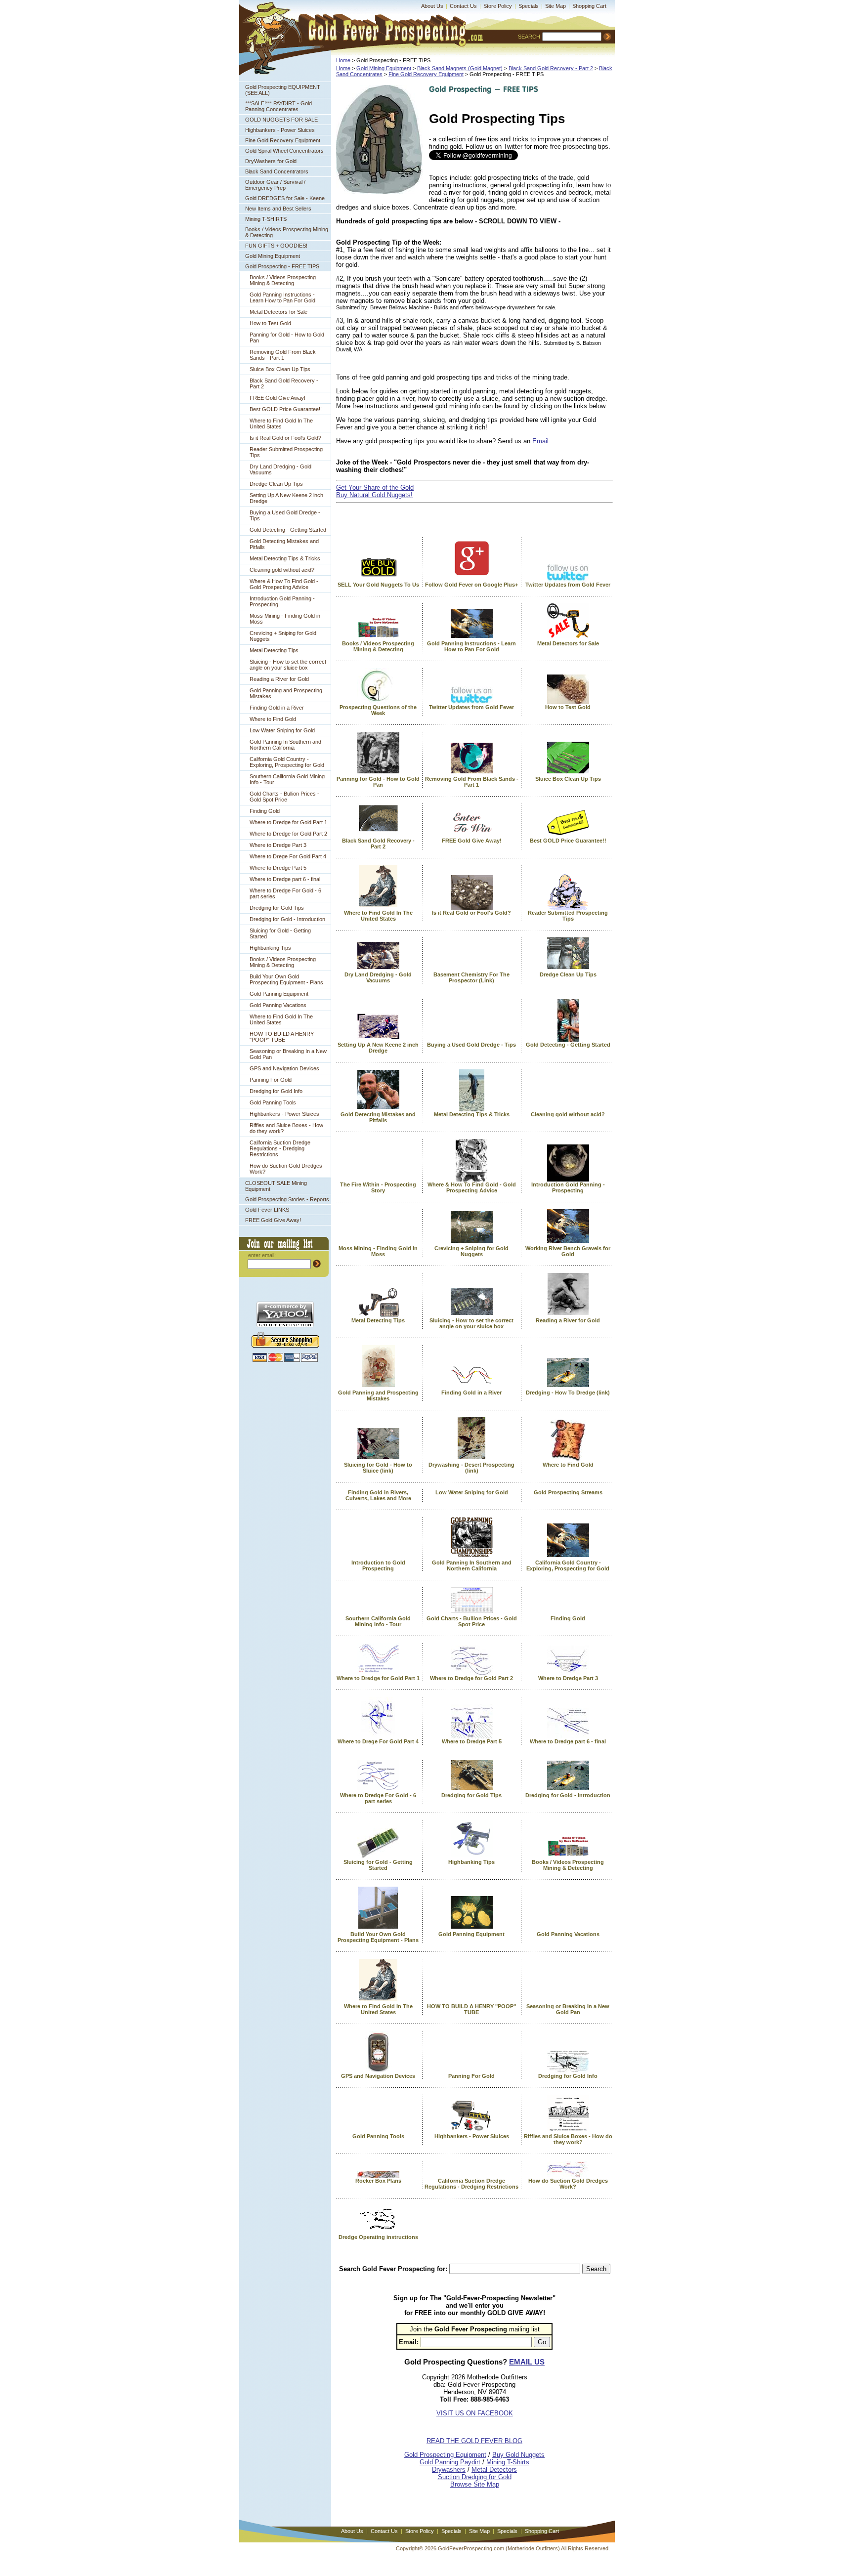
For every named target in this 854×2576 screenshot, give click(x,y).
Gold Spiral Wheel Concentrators (284, 151)
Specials (529, 6)
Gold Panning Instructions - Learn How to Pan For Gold (282, 297)
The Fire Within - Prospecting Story (378, 1187)
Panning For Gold (271, 1080)
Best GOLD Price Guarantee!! (286, 409)
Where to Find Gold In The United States (281, 423)
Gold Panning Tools (273, 1102)
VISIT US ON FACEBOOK (475, 2413)
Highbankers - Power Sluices (280, 130)
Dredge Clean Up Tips (276, 484)
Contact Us (463, 6)
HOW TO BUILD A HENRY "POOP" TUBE (282, 1037)
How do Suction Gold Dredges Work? (286, 1169)
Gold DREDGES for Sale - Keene (285, 198)
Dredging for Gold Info (276, 1091)
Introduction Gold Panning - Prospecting (282, 601)
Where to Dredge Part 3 (278, 845)
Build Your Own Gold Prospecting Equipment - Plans (286, 979)
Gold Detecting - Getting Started (288, 530)
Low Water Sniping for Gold (282, 730)
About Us (432, 6)
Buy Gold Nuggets (518, 2455)
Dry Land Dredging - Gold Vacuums (280, 469)
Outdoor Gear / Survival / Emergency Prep (275, 185)
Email (540, 441)
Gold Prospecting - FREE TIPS (282, 266)
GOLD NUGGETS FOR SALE (281, 120)
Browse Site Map (475, 2484)
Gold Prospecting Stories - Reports (287, 1199)
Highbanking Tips (270, 948)
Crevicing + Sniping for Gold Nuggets (283, 636)
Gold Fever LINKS (267, 1210)
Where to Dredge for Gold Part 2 (288, 834)
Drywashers (449, 2470)
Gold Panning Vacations (278, 1005)
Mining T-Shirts (508, 2462)
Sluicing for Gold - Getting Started (280, 933)
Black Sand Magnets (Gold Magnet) (460, 68)
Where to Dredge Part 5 (278, 868)
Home (343, 60)
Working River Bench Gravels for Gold (568, 1251)
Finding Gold (265, 811)
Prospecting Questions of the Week (378, 710)
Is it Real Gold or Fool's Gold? (285, 438)
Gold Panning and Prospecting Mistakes (286, 693)
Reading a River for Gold (279, 679)
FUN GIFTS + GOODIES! (276, 246)
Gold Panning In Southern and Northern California (285, 745)
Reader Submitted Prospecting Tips (286, 452)
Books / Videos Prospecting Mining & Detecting (287, 232)
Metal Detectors (494, 2470)
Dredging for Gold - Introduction (287, 919)
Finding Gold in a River (277, 708)
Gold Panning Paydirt (450, 2462)
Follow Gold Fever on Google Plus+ (471, 585)
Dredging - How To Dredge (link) (568, 1393)
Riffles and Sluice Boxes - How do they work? (286, 1128)
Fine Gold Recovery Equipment (283, 140)
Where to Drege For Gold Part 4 (288, 856)
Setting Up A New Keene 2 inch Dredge (286, 498)
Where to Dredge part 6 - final (285, 879)
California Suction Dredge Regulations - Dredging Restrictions (280, 1148)
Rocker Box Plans (378, 2181)
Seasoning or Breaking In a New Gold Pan (288, 1054)
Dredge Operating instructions (378, 2237)
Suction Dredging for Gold (475, 2477)
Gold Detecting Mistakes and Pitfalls (284, 544)
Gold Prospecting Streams (568, 1492)
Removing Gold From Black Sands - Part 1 (283, 355)
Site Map (555, 6)
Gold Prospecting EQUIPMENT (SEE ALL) (283, 90)
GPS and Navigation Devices (284, 1068)
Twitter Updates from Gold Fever (568, 585)
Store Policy (498, 6)
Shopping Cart (589, 6)
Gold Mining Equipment (273, 256)
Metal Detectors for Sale (278, 312)
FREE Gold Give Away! (278, 398)
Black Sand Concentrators (277, 171)
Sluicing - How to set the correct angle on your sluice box (288, 665)
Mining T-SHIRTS (266, 219)
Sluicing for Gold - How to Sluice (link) (378, 1468)
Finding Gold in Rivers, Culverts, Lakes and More (378, 1495)
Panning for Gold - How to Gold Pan (287, 338)
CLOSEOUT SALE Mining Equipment (276, 1186)
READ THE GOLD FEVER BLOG (474, 2441)
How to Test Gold (270, 323)
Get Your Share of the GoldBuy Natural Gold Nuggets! (375, 491)
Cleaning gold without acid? (282, 570)
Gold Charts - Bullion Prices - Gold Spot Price (284, 797)
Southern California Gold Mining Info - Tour (287, 779)
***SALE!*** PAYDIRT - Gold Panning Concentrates (278, 106)
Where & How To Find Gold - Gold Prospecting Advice (284, 584)
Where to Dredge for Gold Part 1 (288, 822)
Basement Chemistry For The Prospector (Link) (471, 977)
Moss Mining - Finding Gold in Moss (285, 619)
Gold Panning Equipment (279, 994)
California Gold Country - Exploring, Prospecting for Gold (287, 762)
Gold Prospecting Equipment (445, 2455)
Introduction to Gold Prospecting (378, 1565)
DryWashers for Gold (271, 161)
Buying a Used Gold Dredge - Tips (285, 515)
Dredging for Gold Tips (277, 908)
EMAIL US (527, 2362)
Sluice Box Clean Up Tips (280, 369)
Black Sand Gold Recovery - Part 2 (284, 383)
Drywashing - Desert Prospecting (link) (471, 1468)
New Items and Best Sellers (278, 209)
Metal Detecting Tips (274, 650)
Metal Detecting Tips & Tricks (285, 558)
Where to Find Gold (273, 719)
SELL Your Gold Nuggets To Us (378, 585)
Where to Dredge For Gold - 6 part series (285, 893)
